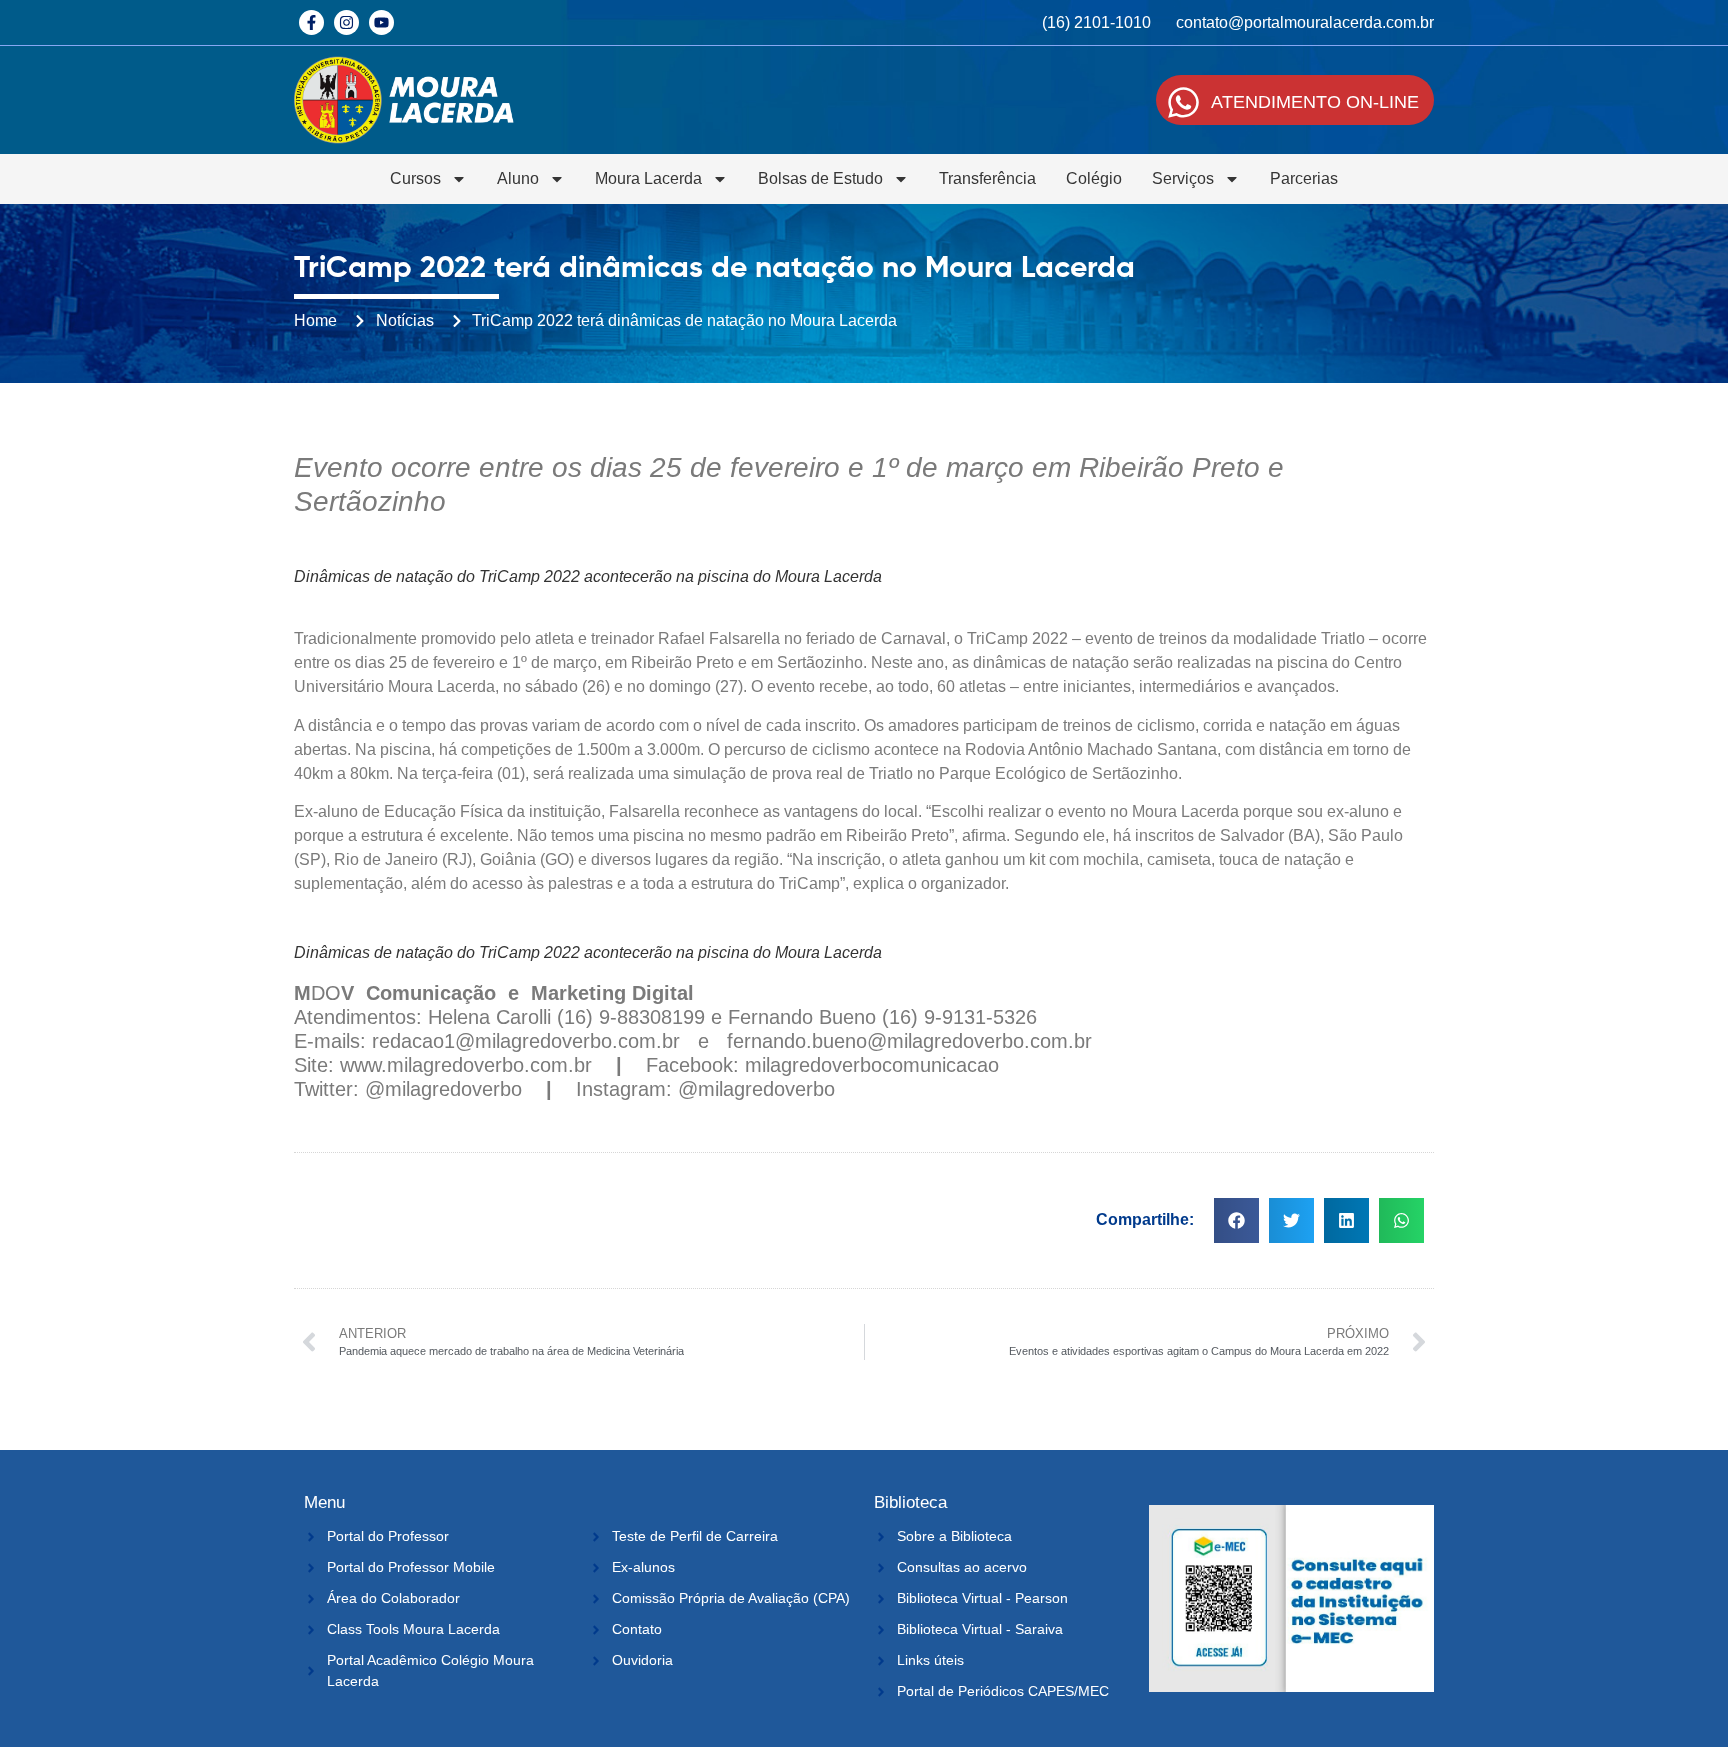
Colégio (1094, 178)
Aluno (518, 178)
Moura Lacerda (648, 178)
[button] (1236, 1220)
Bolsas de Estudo (820, 178)
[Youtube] (381, 22)
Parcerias (1304, 178)
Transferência (987, 178)
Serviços (1183, 178)
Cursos (415, 178)
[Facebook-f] (311, 22)
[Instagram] (346, 22)
